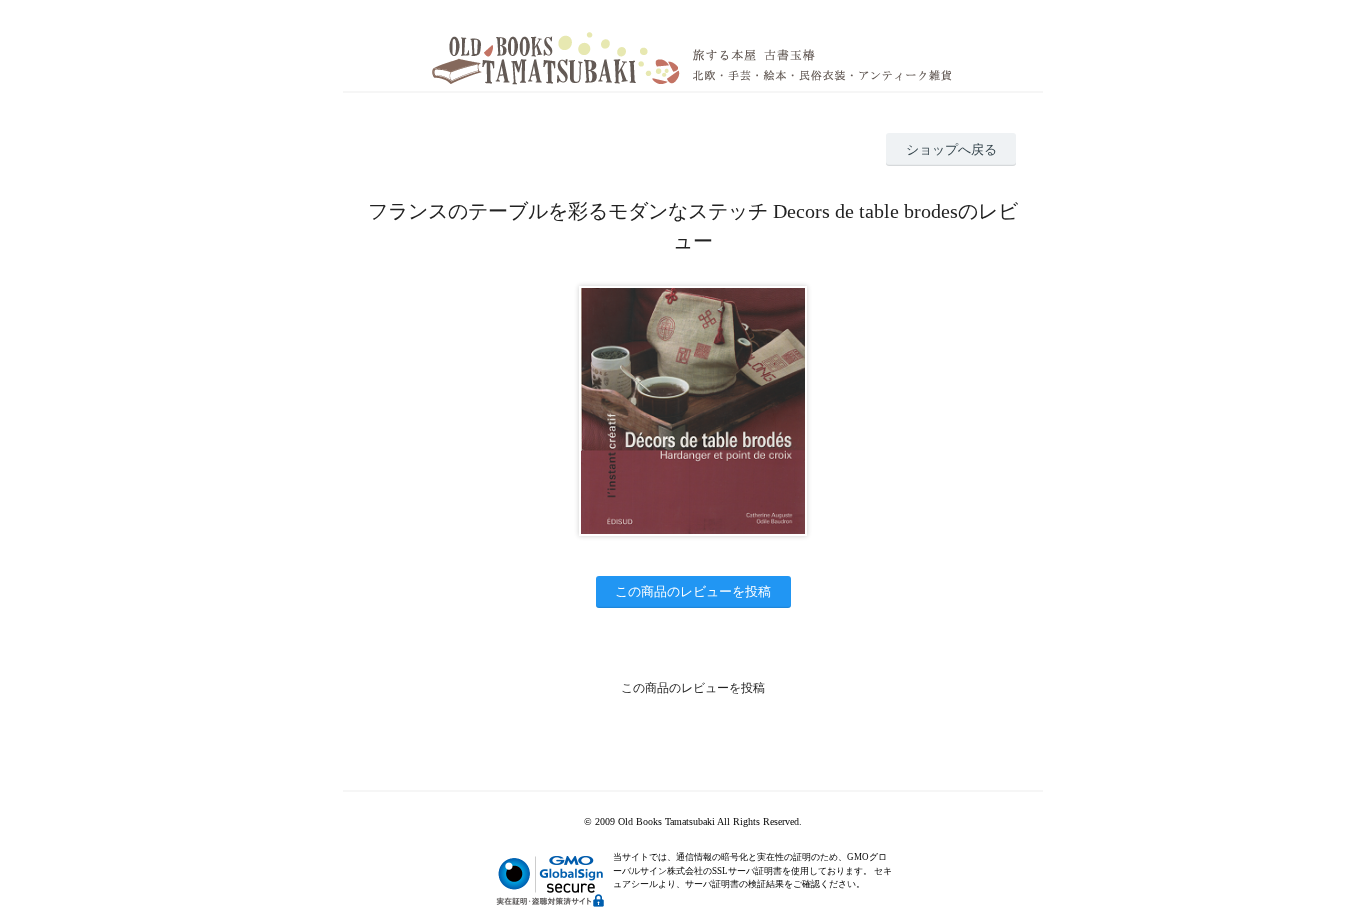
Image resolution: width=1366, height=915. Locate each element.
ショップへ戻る (951, 149)
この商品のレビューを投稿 (693, 591)
